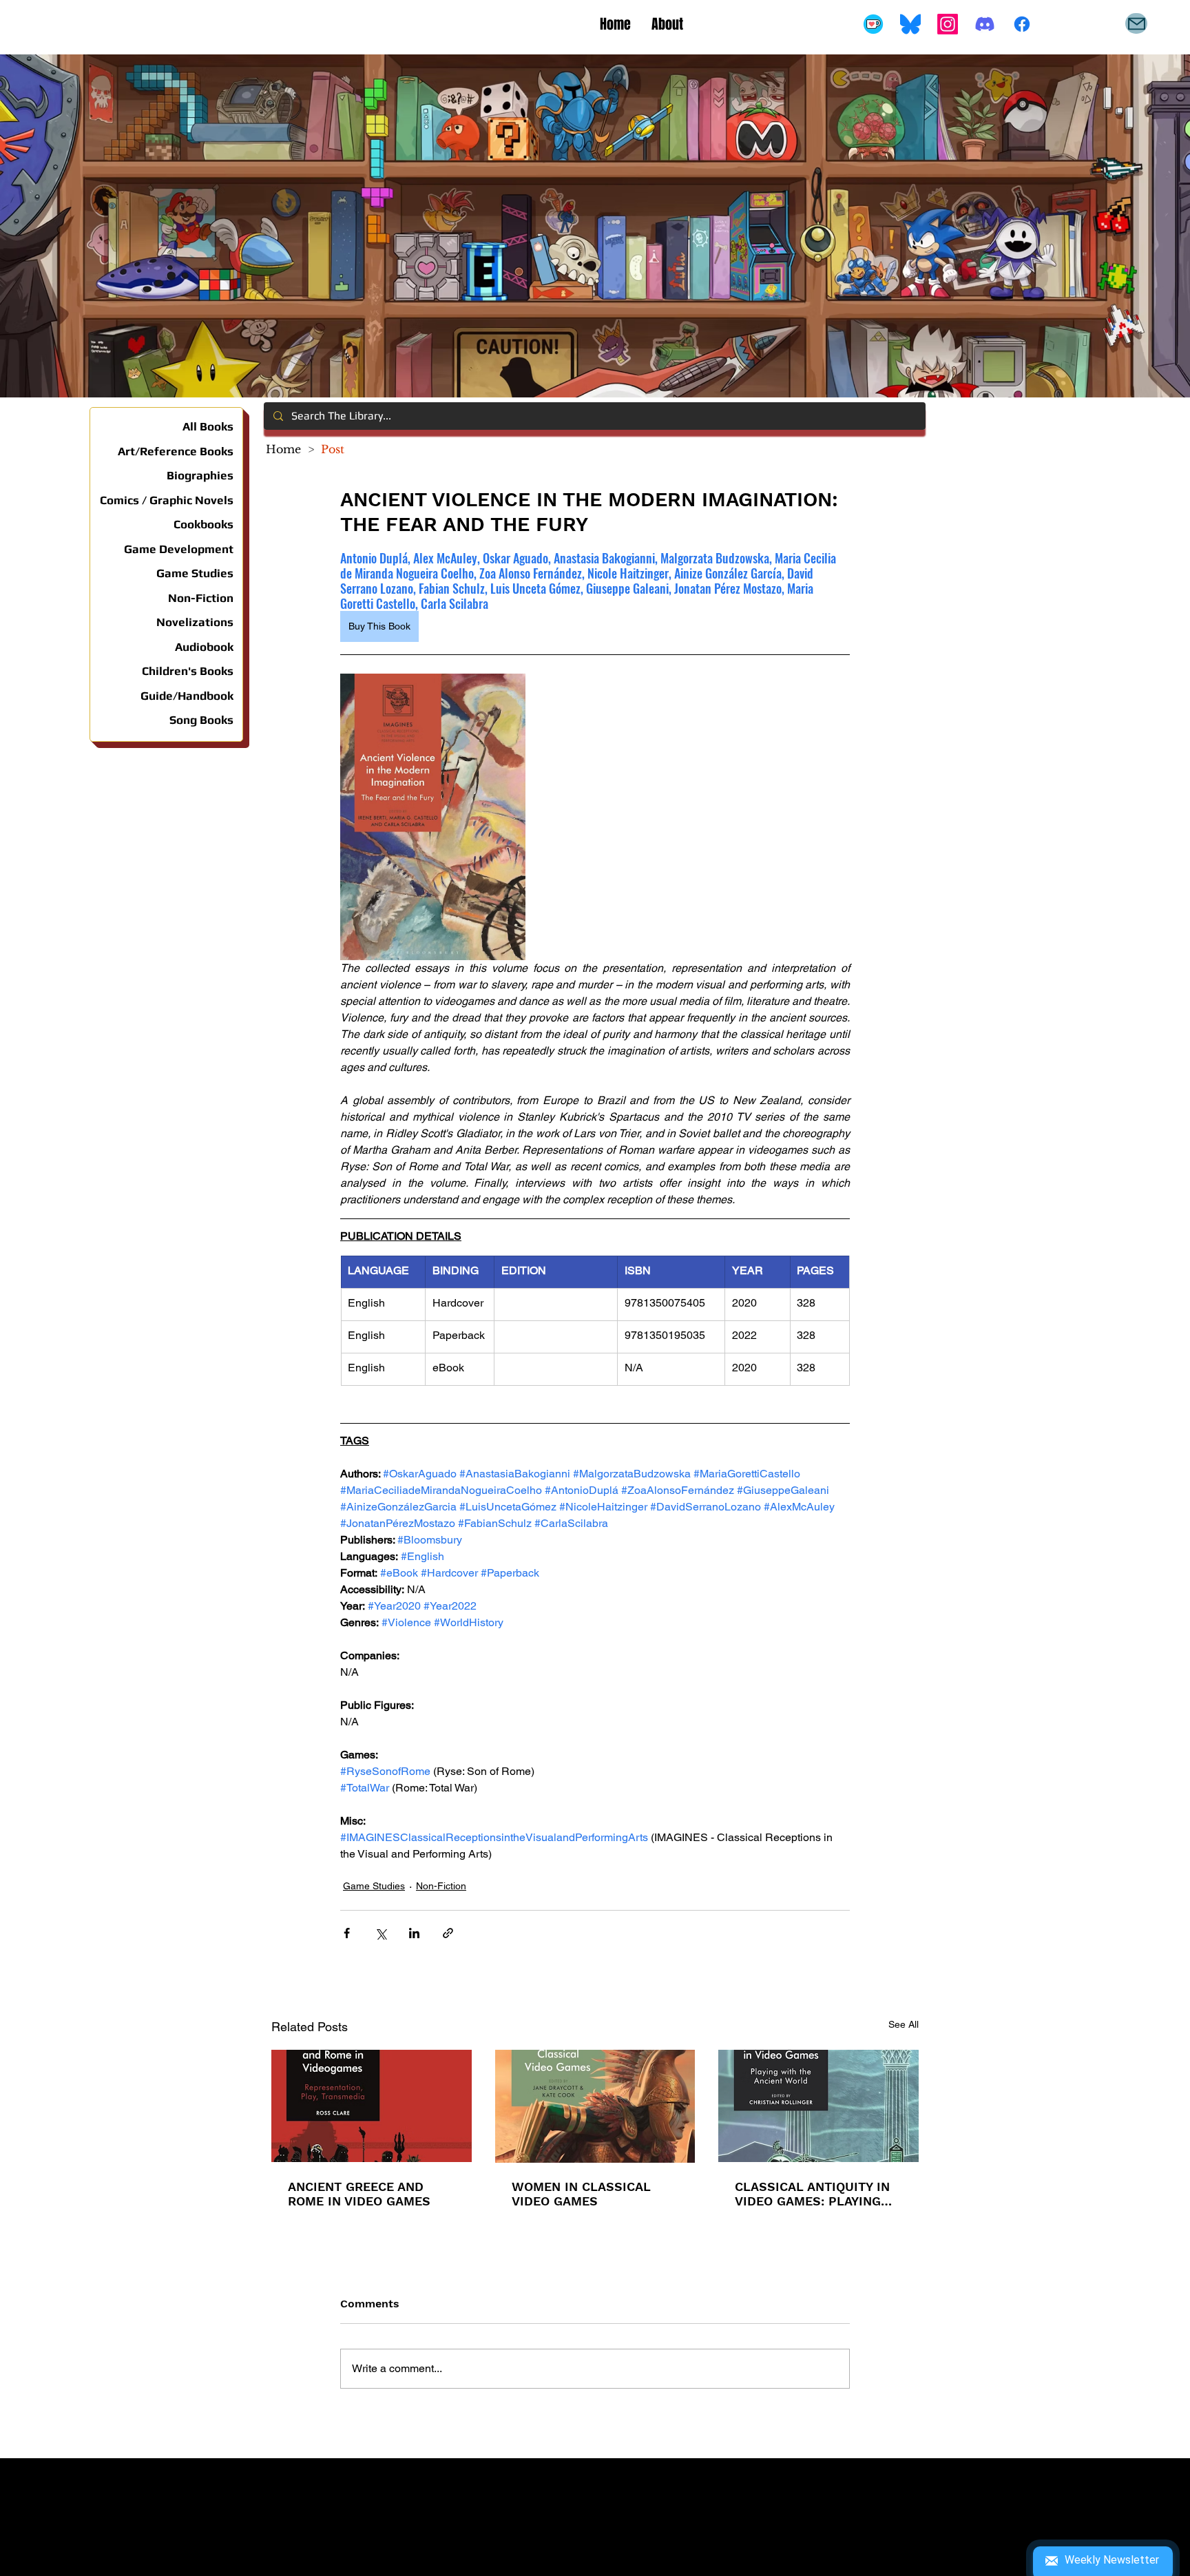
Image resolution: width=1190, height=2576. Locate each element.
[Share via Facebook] (347, 1933)
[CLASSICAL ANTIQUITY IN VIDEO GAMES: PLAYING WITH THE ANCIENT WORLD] (818, 2106)
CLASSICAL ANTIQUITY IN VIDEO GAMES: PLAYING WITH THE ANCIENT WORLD (812, 2194)
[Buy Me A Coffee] (873, 24)
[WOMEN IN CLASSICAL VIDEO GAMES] (595, 2106)
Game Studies (374, 1886)
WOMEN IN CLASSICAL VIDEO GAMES (581, 2194)
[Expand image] (433, 817)
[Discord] (985, 24)
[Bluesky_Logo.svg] (910, 24)
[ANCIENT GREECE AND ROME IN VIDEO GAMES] (372, 2106)
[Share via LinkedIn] (414, 1933)
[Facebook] (1022, 24)
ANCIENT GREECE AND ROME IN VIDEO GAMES (359, 2194)
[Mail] (1136, 23)
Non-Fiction (441, 1886)
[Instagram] (948, 24)
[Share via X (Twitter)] (380, 1933)
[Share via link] (448, 1933)
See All (904, 2024)
